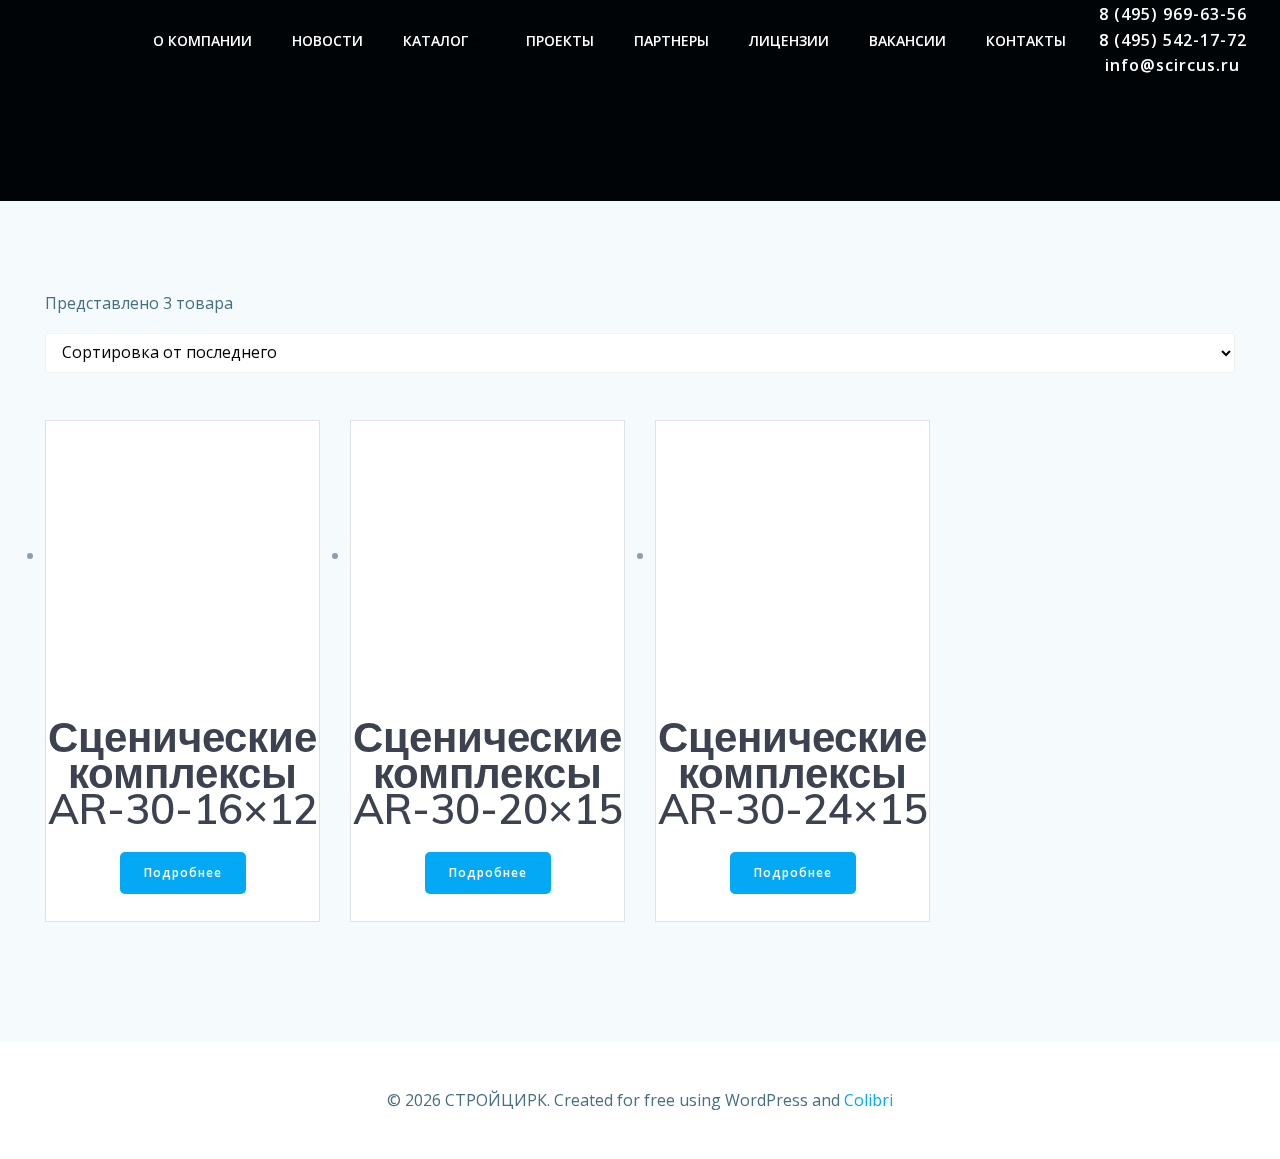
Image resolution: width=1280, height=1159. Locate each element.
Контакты (1026, 40)
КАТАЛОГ (435, 40)
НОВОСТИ (327, 40)
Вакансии (907, 40)
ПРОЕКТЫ (560, 40)
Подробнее (183, 872)
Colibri (868, 1100)
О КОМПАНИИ (202, 40)
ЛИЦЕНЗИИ (789, 40)
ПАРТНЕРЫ (671, 40)
